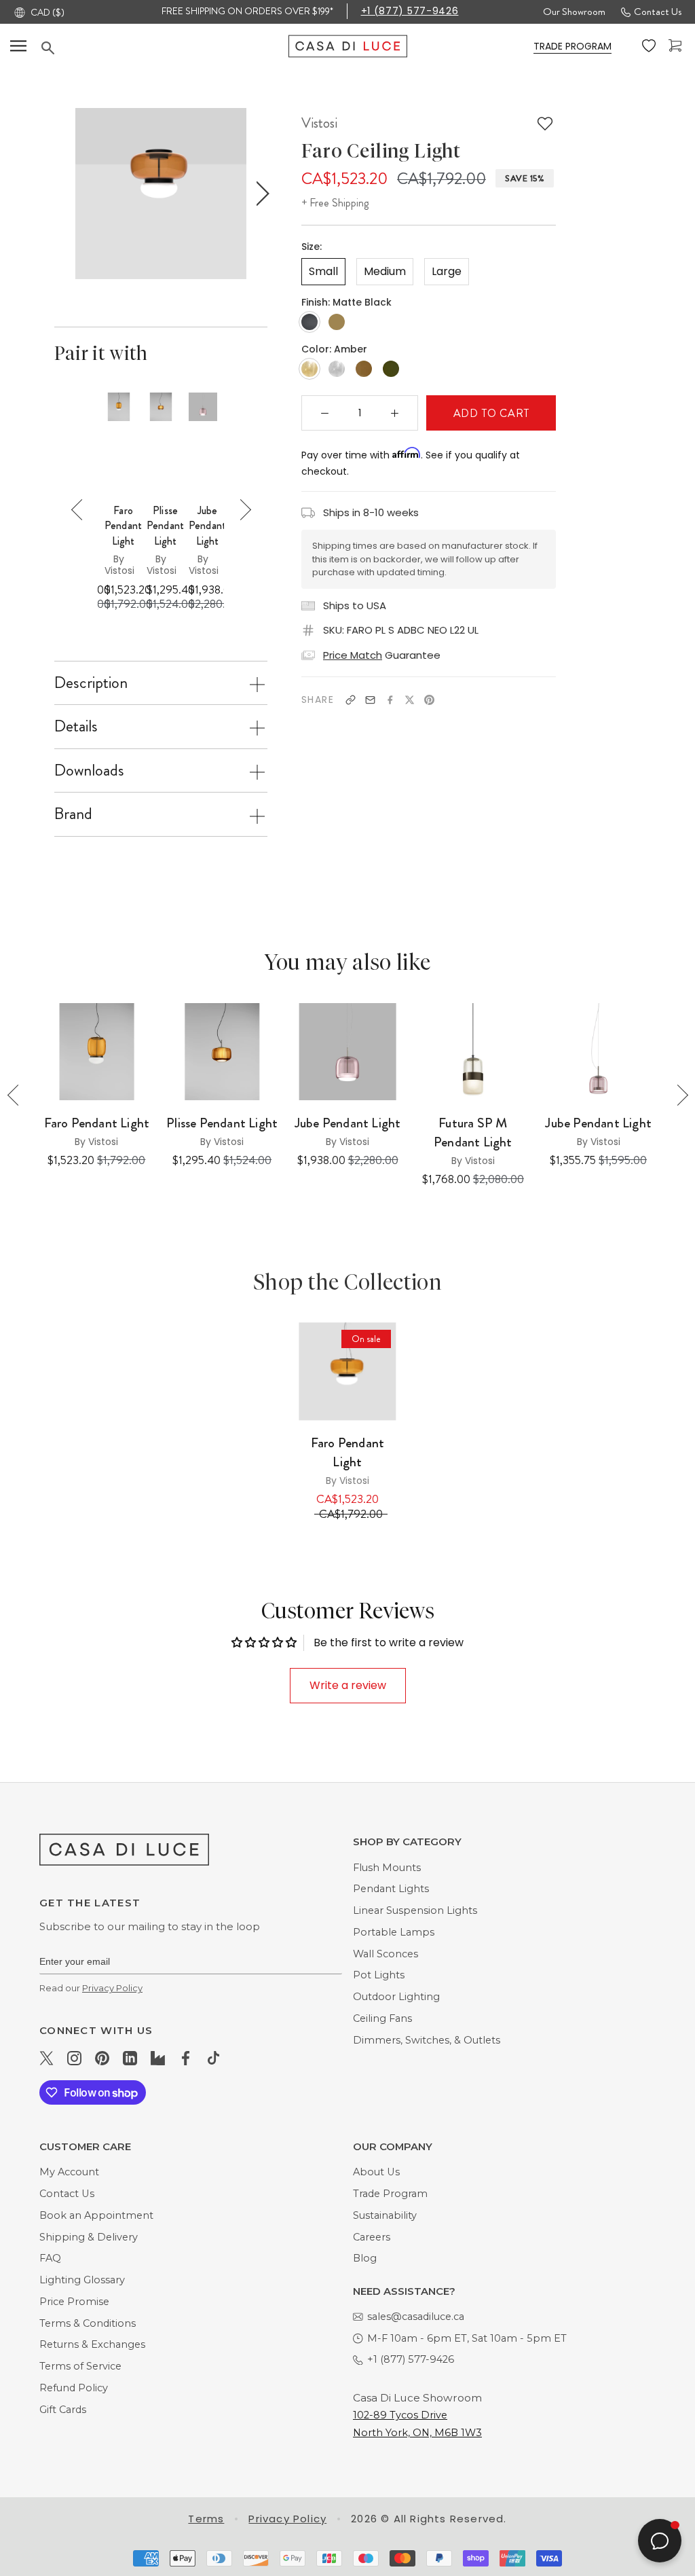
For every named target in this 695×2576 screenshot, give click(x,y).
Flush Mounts (387, 1868)
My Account (69, 2172)
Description (91, 683)
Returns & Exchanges (92, 2344)
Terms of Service (80, 2366)
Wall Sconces (386, 1954)
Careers (372, 2237)
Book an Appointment (96, 2215)
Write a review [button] (348, 1685)
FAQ (50, 2258)
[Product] (348, 1372)
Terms (206, 2519)
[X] (410, 700)
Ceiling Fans (382, 2018)
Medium (385, 271)
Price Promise (74, 2302)
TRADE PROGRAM (572, 46)
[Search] (165, 48)
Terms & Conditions (88, 2323)
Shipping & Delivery (89, 2237)
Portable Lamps (394, 1932)
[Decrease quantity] (325, 413)
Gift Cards (63, 2410)
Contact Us (658, 12)
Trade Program (390, 2194)
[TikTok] (213, 2057)
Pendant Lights (391, 1889)
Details (76, 726)
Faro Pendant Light (123, 526)
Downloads (89, 770)
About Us (376, 2172)
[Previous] (82, 510)
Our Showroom (574, 12)
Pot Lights (379, 1975)
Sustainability (385, 2215)
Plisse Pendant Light (222, 1123)
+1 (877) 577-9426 (410, 11)
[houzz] (158, 2057)
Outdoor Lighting (396, 1997)
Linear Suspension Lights (415, 1910)
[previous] (61, 194)
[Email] (370, 700)
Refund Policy (74, 2388)
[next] (260, 194)
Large (447, 271)
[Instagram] (74, 2057)
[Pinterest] (429, 700)
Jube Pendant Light (348, 1123)
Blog (365, 2258)
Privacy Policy (112, 1988)
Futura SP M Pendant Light (473, 1133)
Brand (73, 814)
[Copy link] (351, 700)
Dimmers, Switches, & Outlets (427, 2040)
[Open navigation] (18, 46)
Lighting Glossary (82, 2280)
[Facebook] (390, 700)
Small (323, 271)
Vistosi (319, 123)
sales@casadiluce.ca (416, 2317)
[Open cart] (677, 46)
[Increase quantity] (395, 413)
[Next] (241, 510)
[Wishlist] (650, 46)
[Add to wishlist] (545, 124)
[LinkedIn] (130, 2057)
